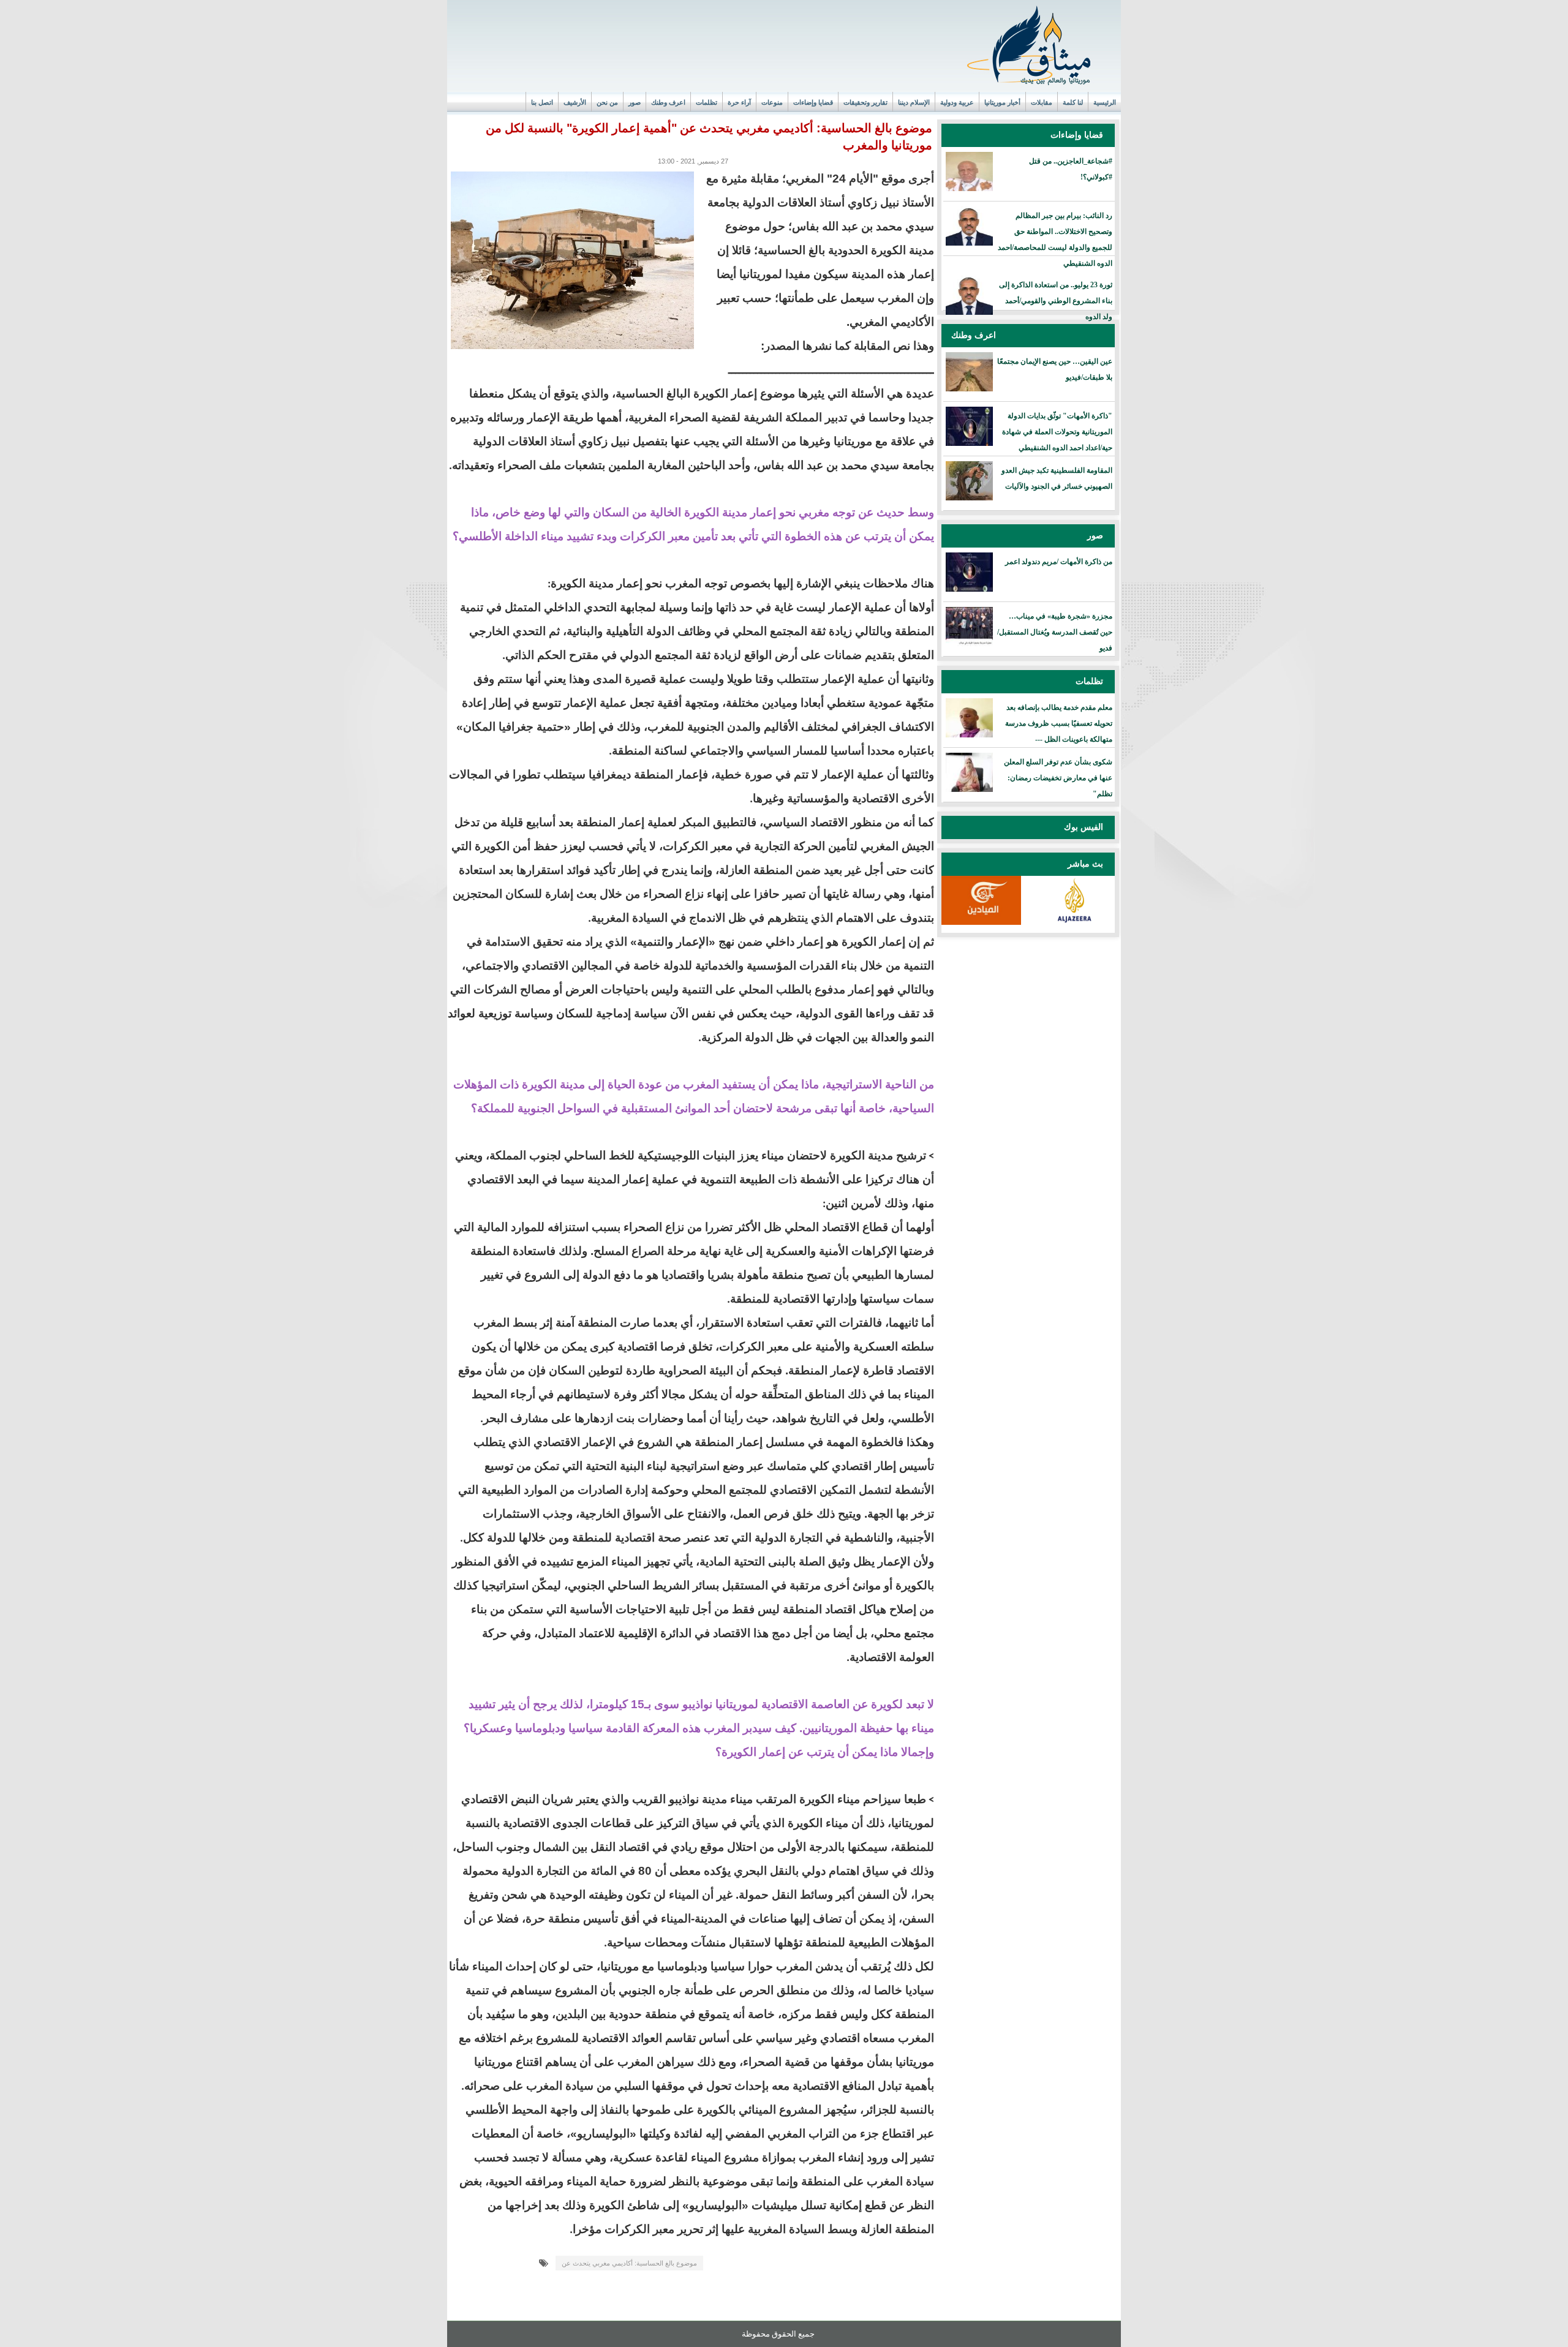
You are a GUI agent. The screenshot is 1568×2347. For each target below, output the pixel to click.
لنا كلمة (1073, 102)
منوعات (772, 102)
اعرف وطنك (668, 102)
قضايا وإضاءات (813, 102)
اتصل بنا (542, 102)
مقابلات (1042, 102)
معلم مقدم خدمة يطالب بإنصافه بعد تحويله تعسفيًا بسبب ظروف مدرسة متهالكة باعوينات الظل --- (1059, 723)
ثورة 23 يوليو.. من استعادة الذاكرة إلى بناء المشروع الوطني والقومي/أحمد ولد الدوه (1056, 301)
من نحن (607, 102)
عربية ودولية (957, 102)
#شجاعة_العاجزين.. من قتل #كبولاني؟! (1071, 169)
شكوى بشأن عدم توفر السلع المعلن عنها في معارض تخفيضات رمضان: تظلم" (1058, 778)
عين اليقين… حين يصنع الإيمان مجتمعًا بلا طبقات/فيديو (1055, 369)
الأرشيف (575, 102)
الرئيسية (1105, 102)
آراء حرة (739, 102)
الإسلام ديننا (914, 102)
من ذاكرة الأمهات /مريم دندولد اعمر (1059, 562)
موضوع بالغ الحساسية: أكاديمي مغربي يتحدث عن (629, 2263)
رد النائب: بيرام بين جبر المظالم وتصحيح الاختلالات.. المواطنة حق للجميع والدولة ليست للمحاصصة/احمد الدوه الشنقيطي (1055, 239)
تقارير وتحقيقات (865, 102)
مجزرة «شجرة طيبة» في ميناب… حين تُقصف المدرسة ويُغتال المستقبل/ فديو (1055, 632)
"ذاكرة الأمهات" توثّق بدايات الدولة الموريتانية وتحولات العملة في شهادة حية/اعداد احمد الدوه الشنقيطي (1057, 432)
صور (635, 102)
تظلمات (707, 102)
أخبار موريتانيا (1002, 102)
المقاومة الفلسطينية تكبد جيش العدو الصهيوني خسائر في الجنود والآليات (1057, 478)
